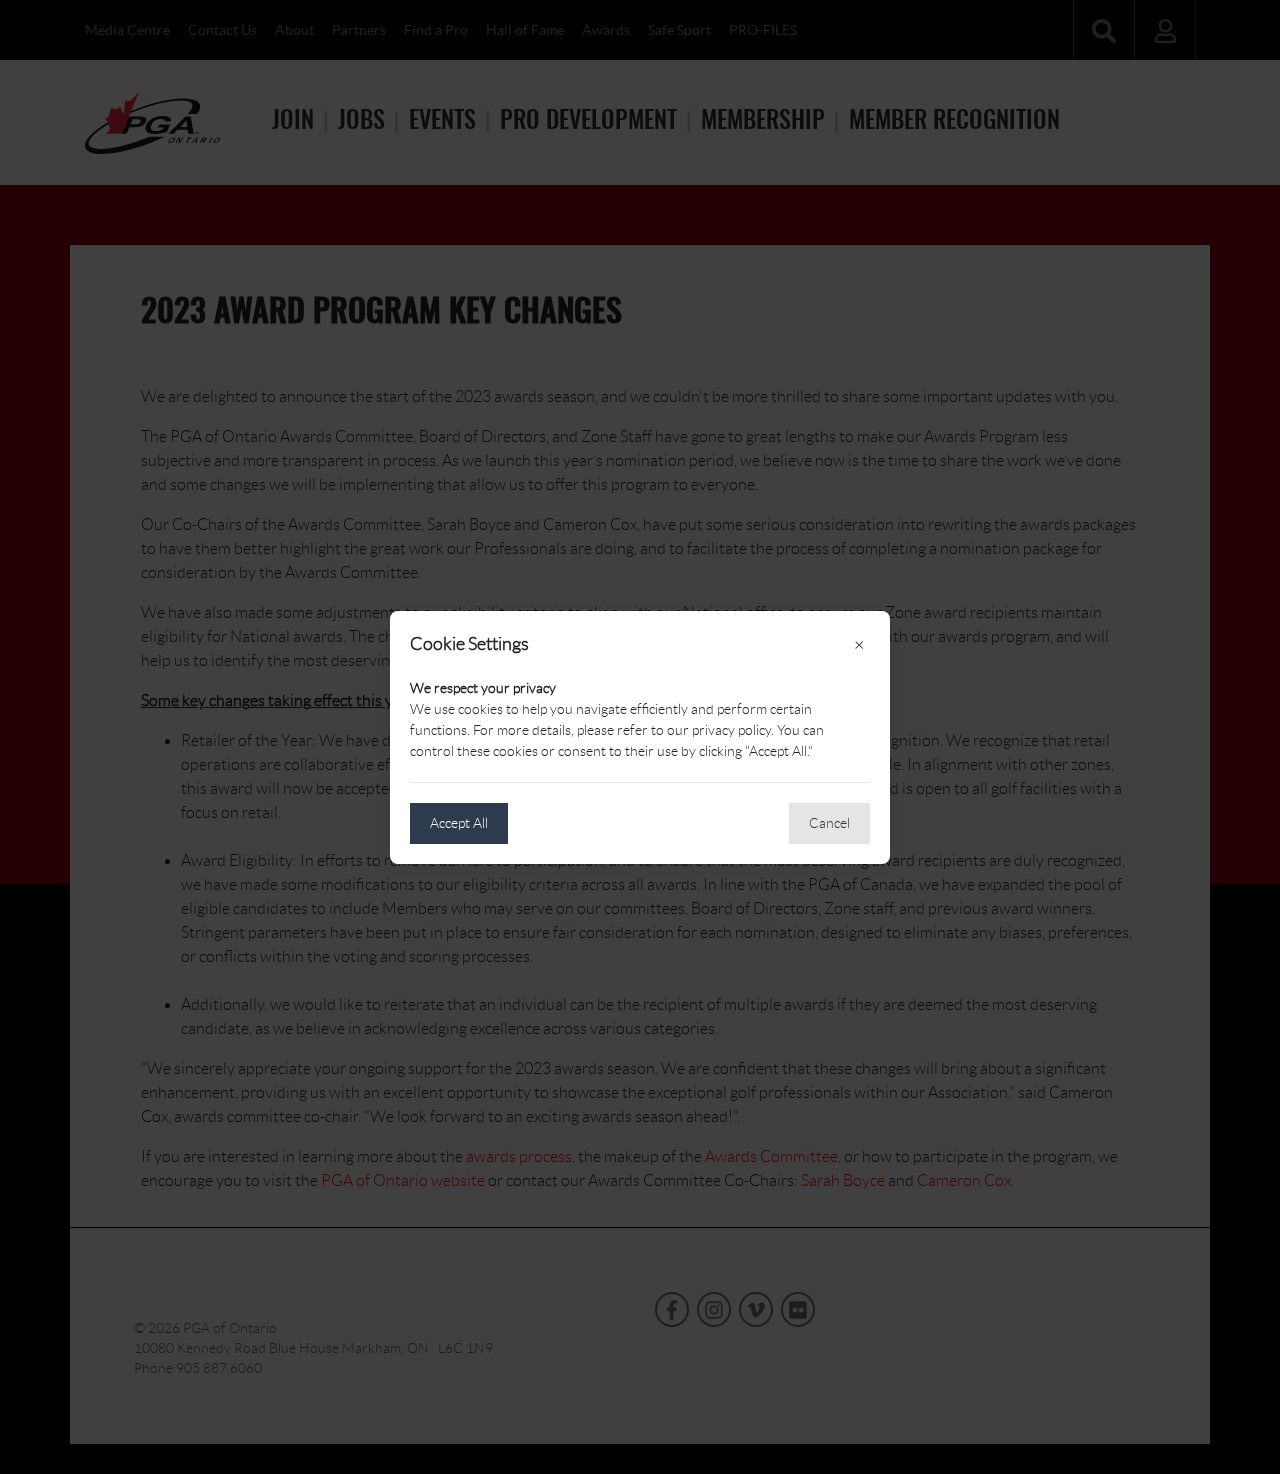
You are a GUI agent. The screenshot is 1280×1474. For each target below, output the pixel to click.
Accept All (459, 823)
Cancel (829, 823)
